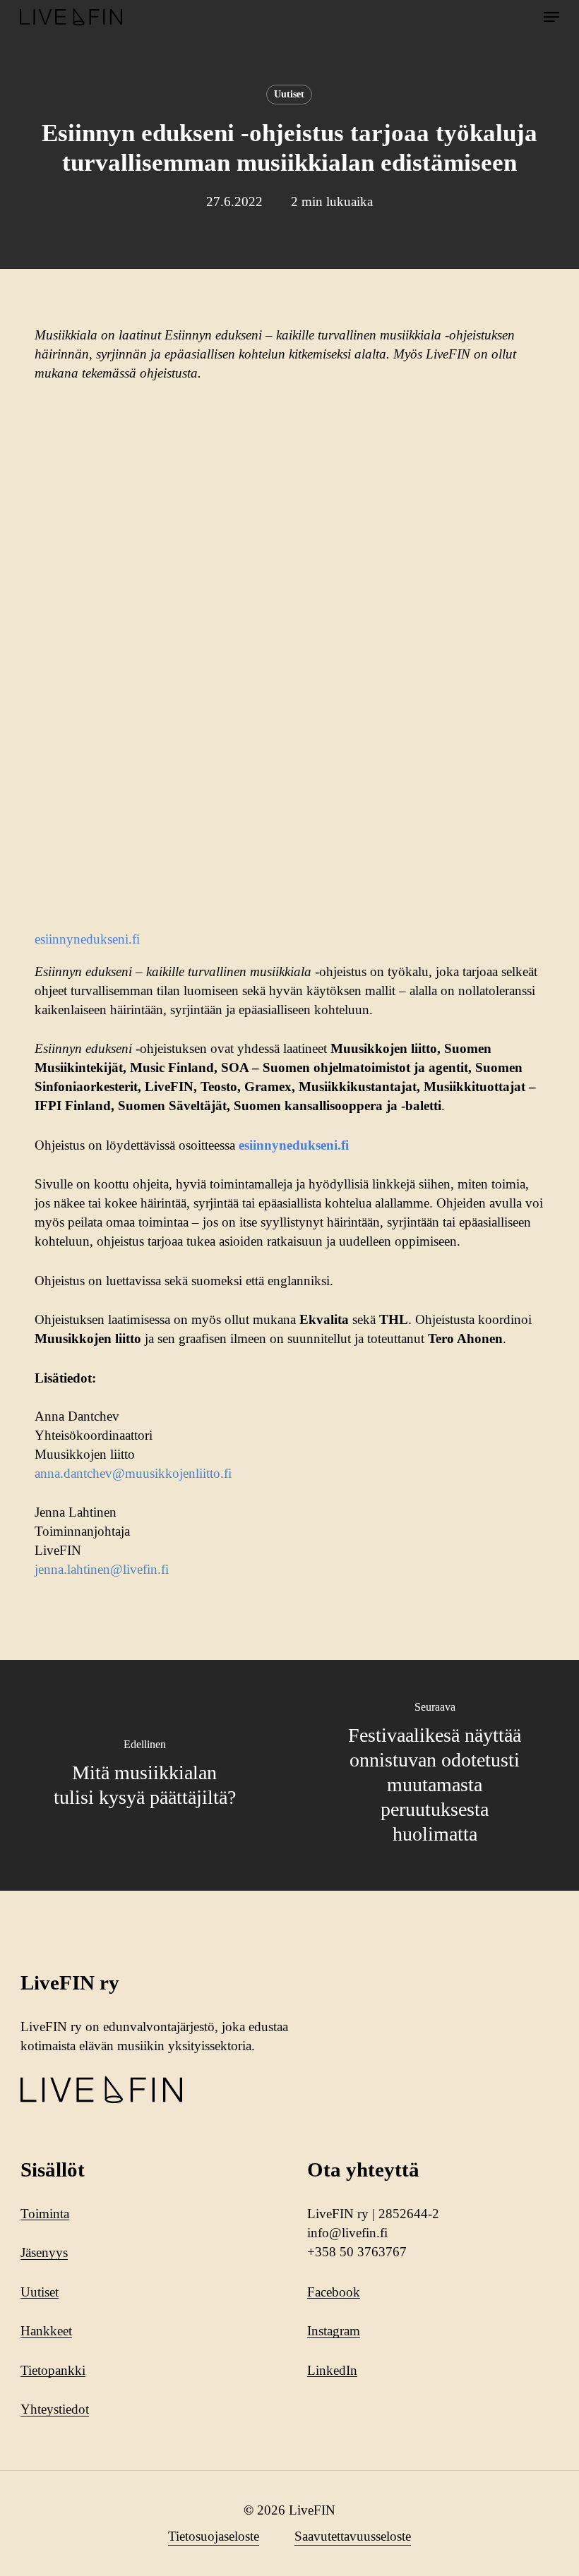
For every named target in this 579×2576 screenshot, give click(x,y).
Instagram (334, 2331)
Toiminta (45, 2214)
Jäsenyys (44, 2252)
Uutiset (289, 94)
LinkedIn (332, 2370)
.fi (226, 1473)
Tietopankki (53, 2370)
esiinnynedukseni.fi (87, 939)
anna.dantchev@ (80, 1473)
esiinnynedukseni (288, 1145)
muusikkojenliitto (173, 1473)
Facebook (334, 2292)
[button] (551, 17)
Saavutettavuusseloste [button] (353, 2536)
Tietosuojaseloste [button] (214, 2536)
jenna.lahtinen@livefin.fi (102, 1569)
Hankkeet (46, 2331)
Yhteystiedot (55, 2409)
